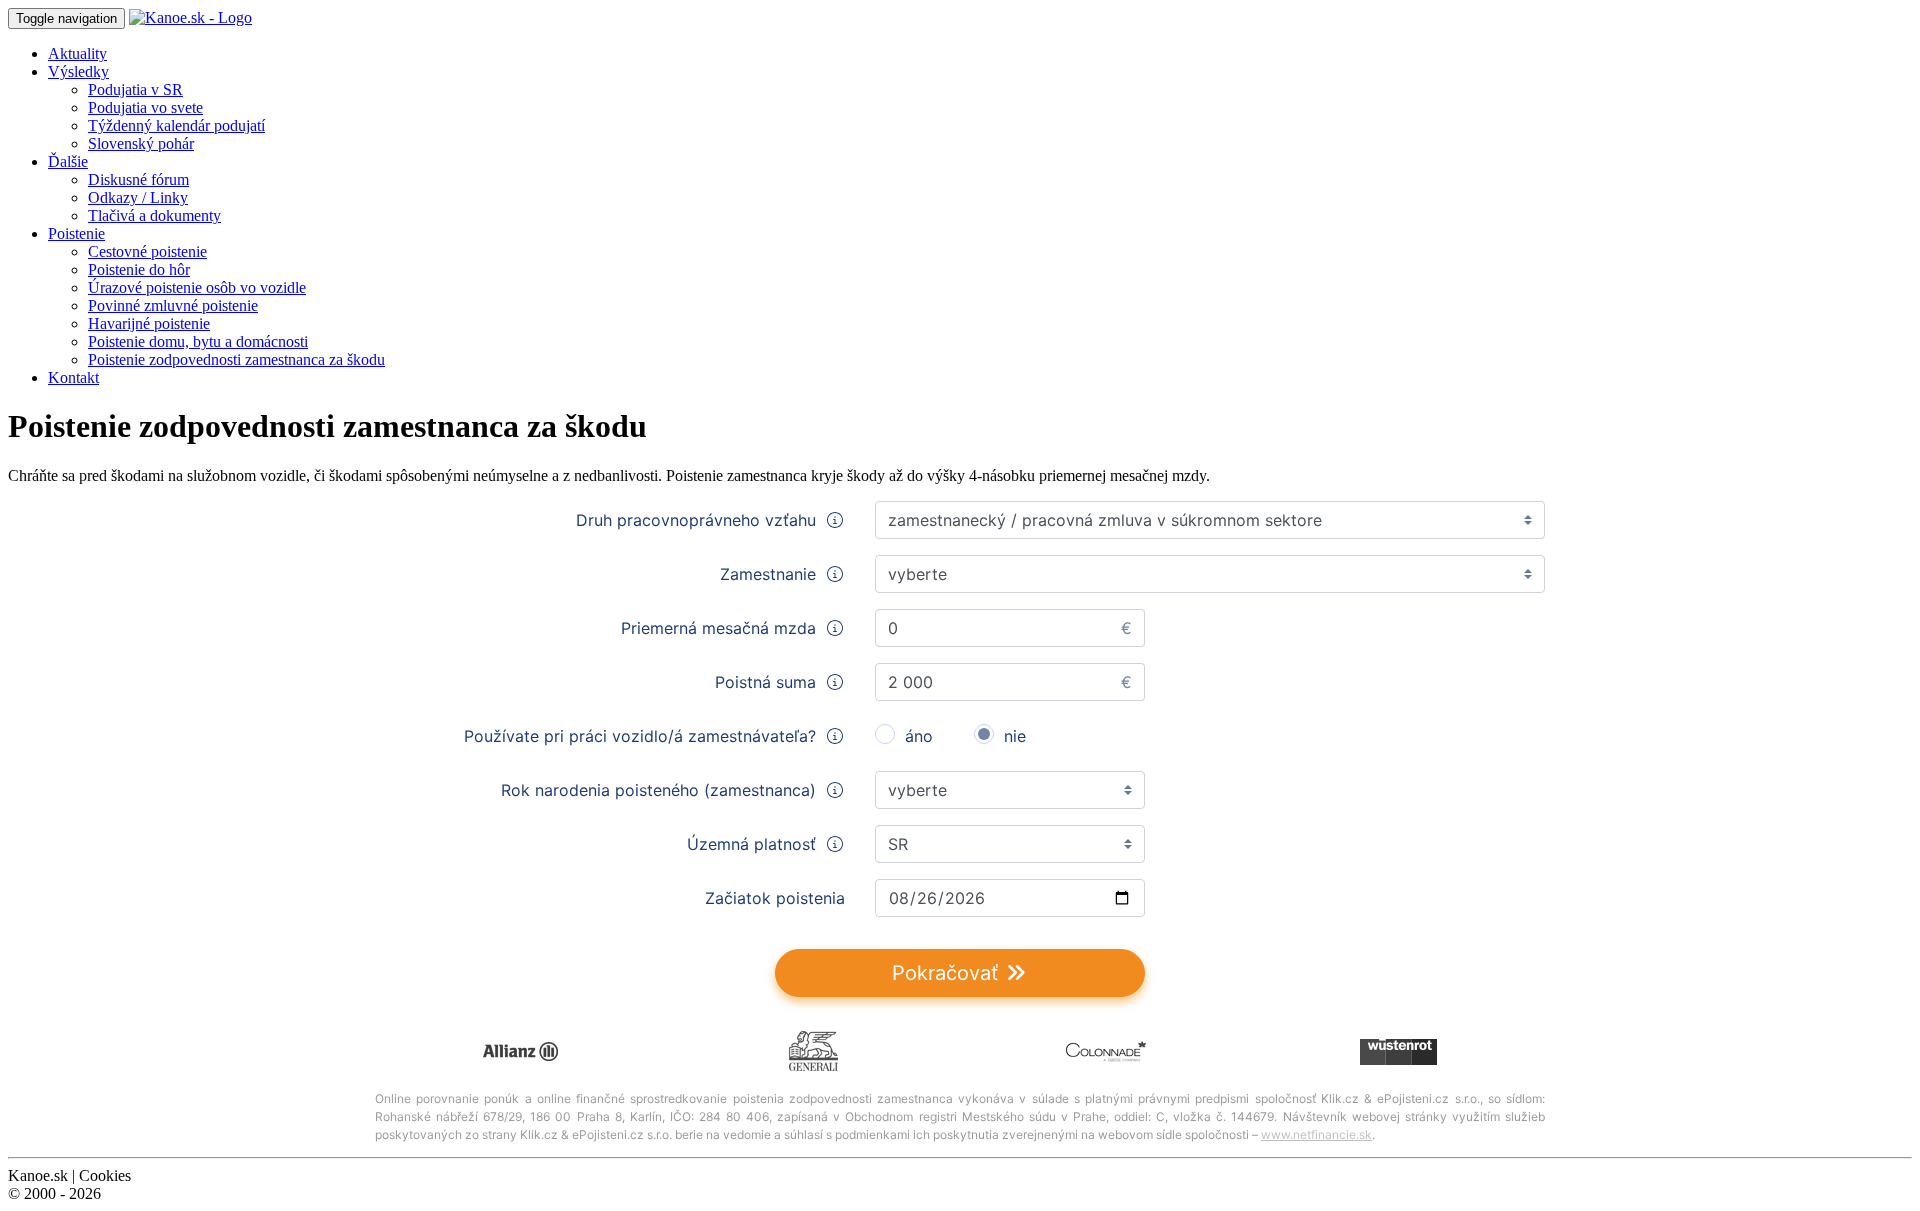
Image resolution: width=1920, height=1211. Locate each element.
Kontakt (73, 377)
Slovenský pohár (141, 143)
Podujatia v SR (135, 89)
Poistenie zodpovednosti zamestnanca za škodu (236, 359)
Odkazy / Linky (138, 197)
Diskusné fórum (138, 179)
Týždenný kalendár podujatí (176, 125)
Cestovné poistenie (147, 251)
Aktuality (77, 53)
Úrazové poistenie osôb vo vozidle (197, 287)
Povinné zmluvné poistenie (173, 305)
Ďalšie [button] (68, 161)
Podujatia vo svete (145, 107)
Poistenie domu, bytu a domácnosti (198, 341)
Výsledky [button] (78, 71)
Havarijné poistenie (149, 323)
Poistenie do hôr (139, 269)
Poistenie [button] (76, 233)
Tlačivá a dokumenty (154, 215)
